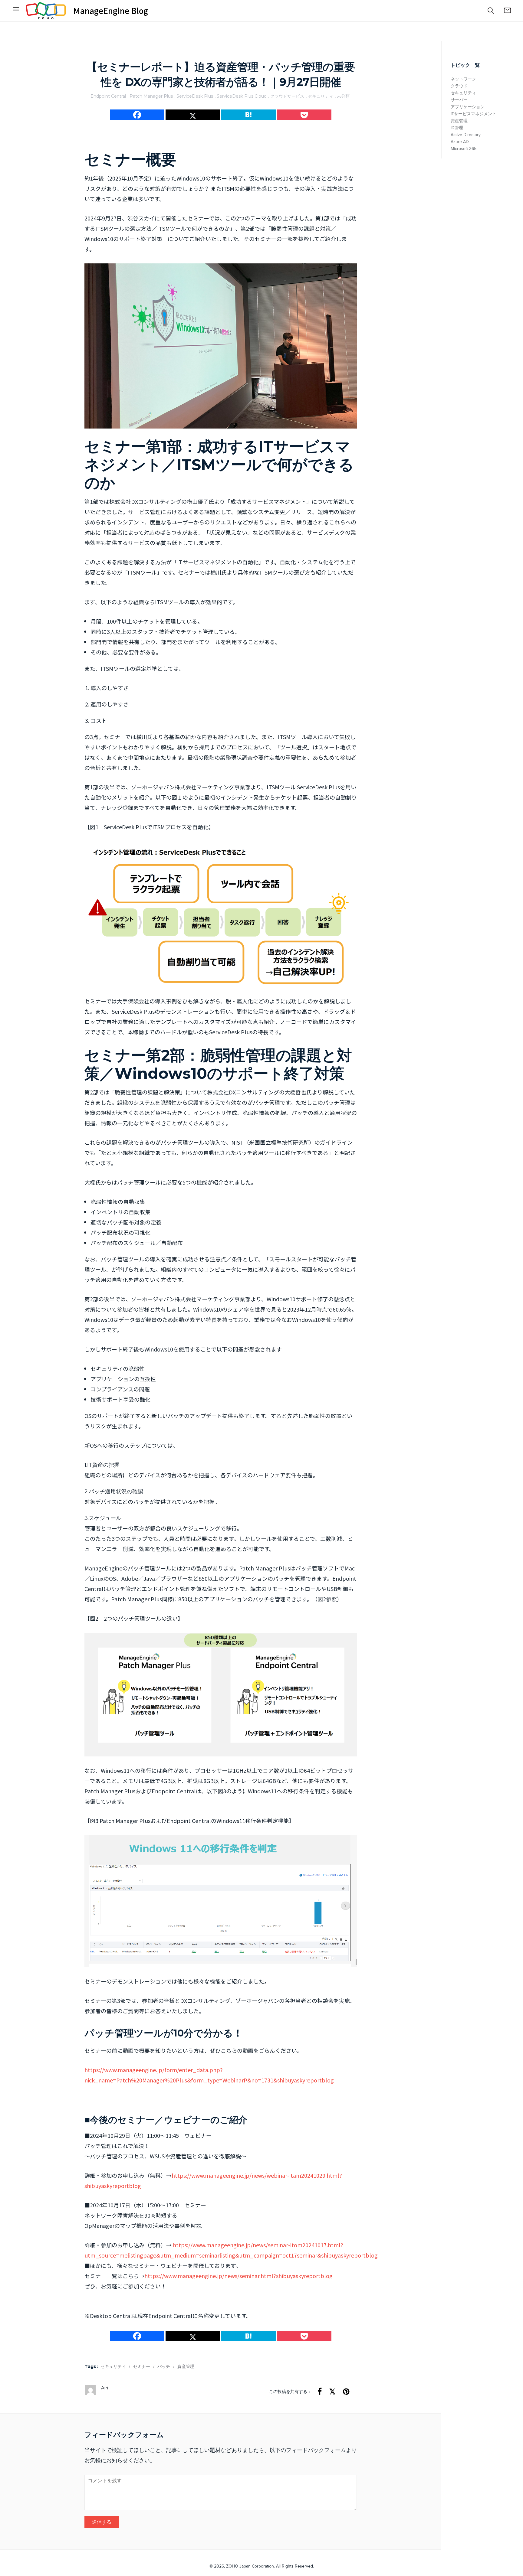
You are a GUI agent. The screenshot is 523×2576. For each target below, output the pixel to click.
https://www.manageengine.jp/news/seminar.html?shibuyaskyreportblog (238, 2276)
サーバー (459, 100)
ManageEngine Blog (111, 11)
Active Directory (466, 135)
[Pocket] (304, 115)
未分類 (343, 96)
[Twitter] (193, 115)
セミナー (142, 2367)
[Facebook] (16, 11)
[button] (491, 11)
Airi (105, 2388)
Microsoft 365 (464, 149)
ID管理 (457, 128)
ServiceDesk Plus (195, 96)
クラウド (459, 86)
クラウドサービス (287, 96)
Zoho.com (46, 11)
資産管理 (186, 2367)
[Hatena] (248, 115)
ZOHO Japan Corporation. (250, 2566)
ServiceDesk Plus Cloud (242, 96)
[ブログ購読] (507, 11)
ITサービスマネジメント (474, 114)
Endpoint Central (108, 96)
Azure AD (460, 142)
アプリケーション (468, 107)
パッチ (164, 2367)
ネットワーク (463, 79)
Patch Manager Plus (151, 96)
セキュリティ (321, 96)
